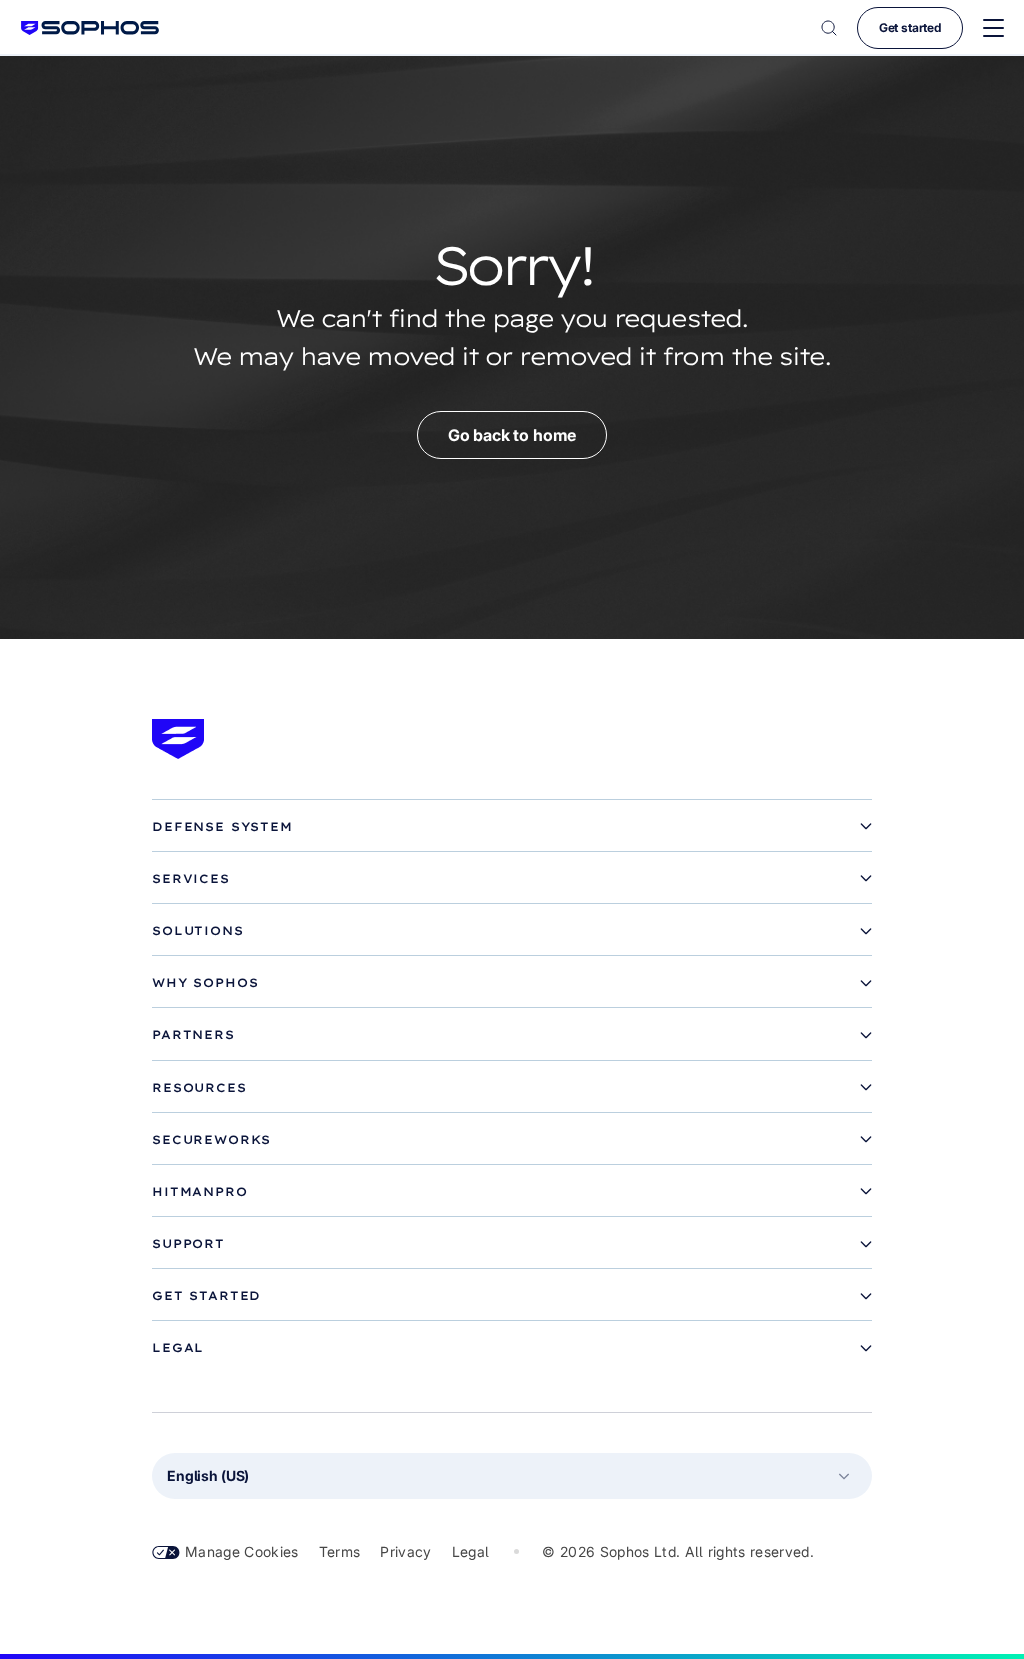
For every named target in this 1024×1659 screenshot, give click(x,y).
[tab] (512, 827)
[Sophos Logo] (90, 27)
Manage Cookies (242, 1551)
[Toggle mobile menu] (993, 28)
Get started (910, 27)
